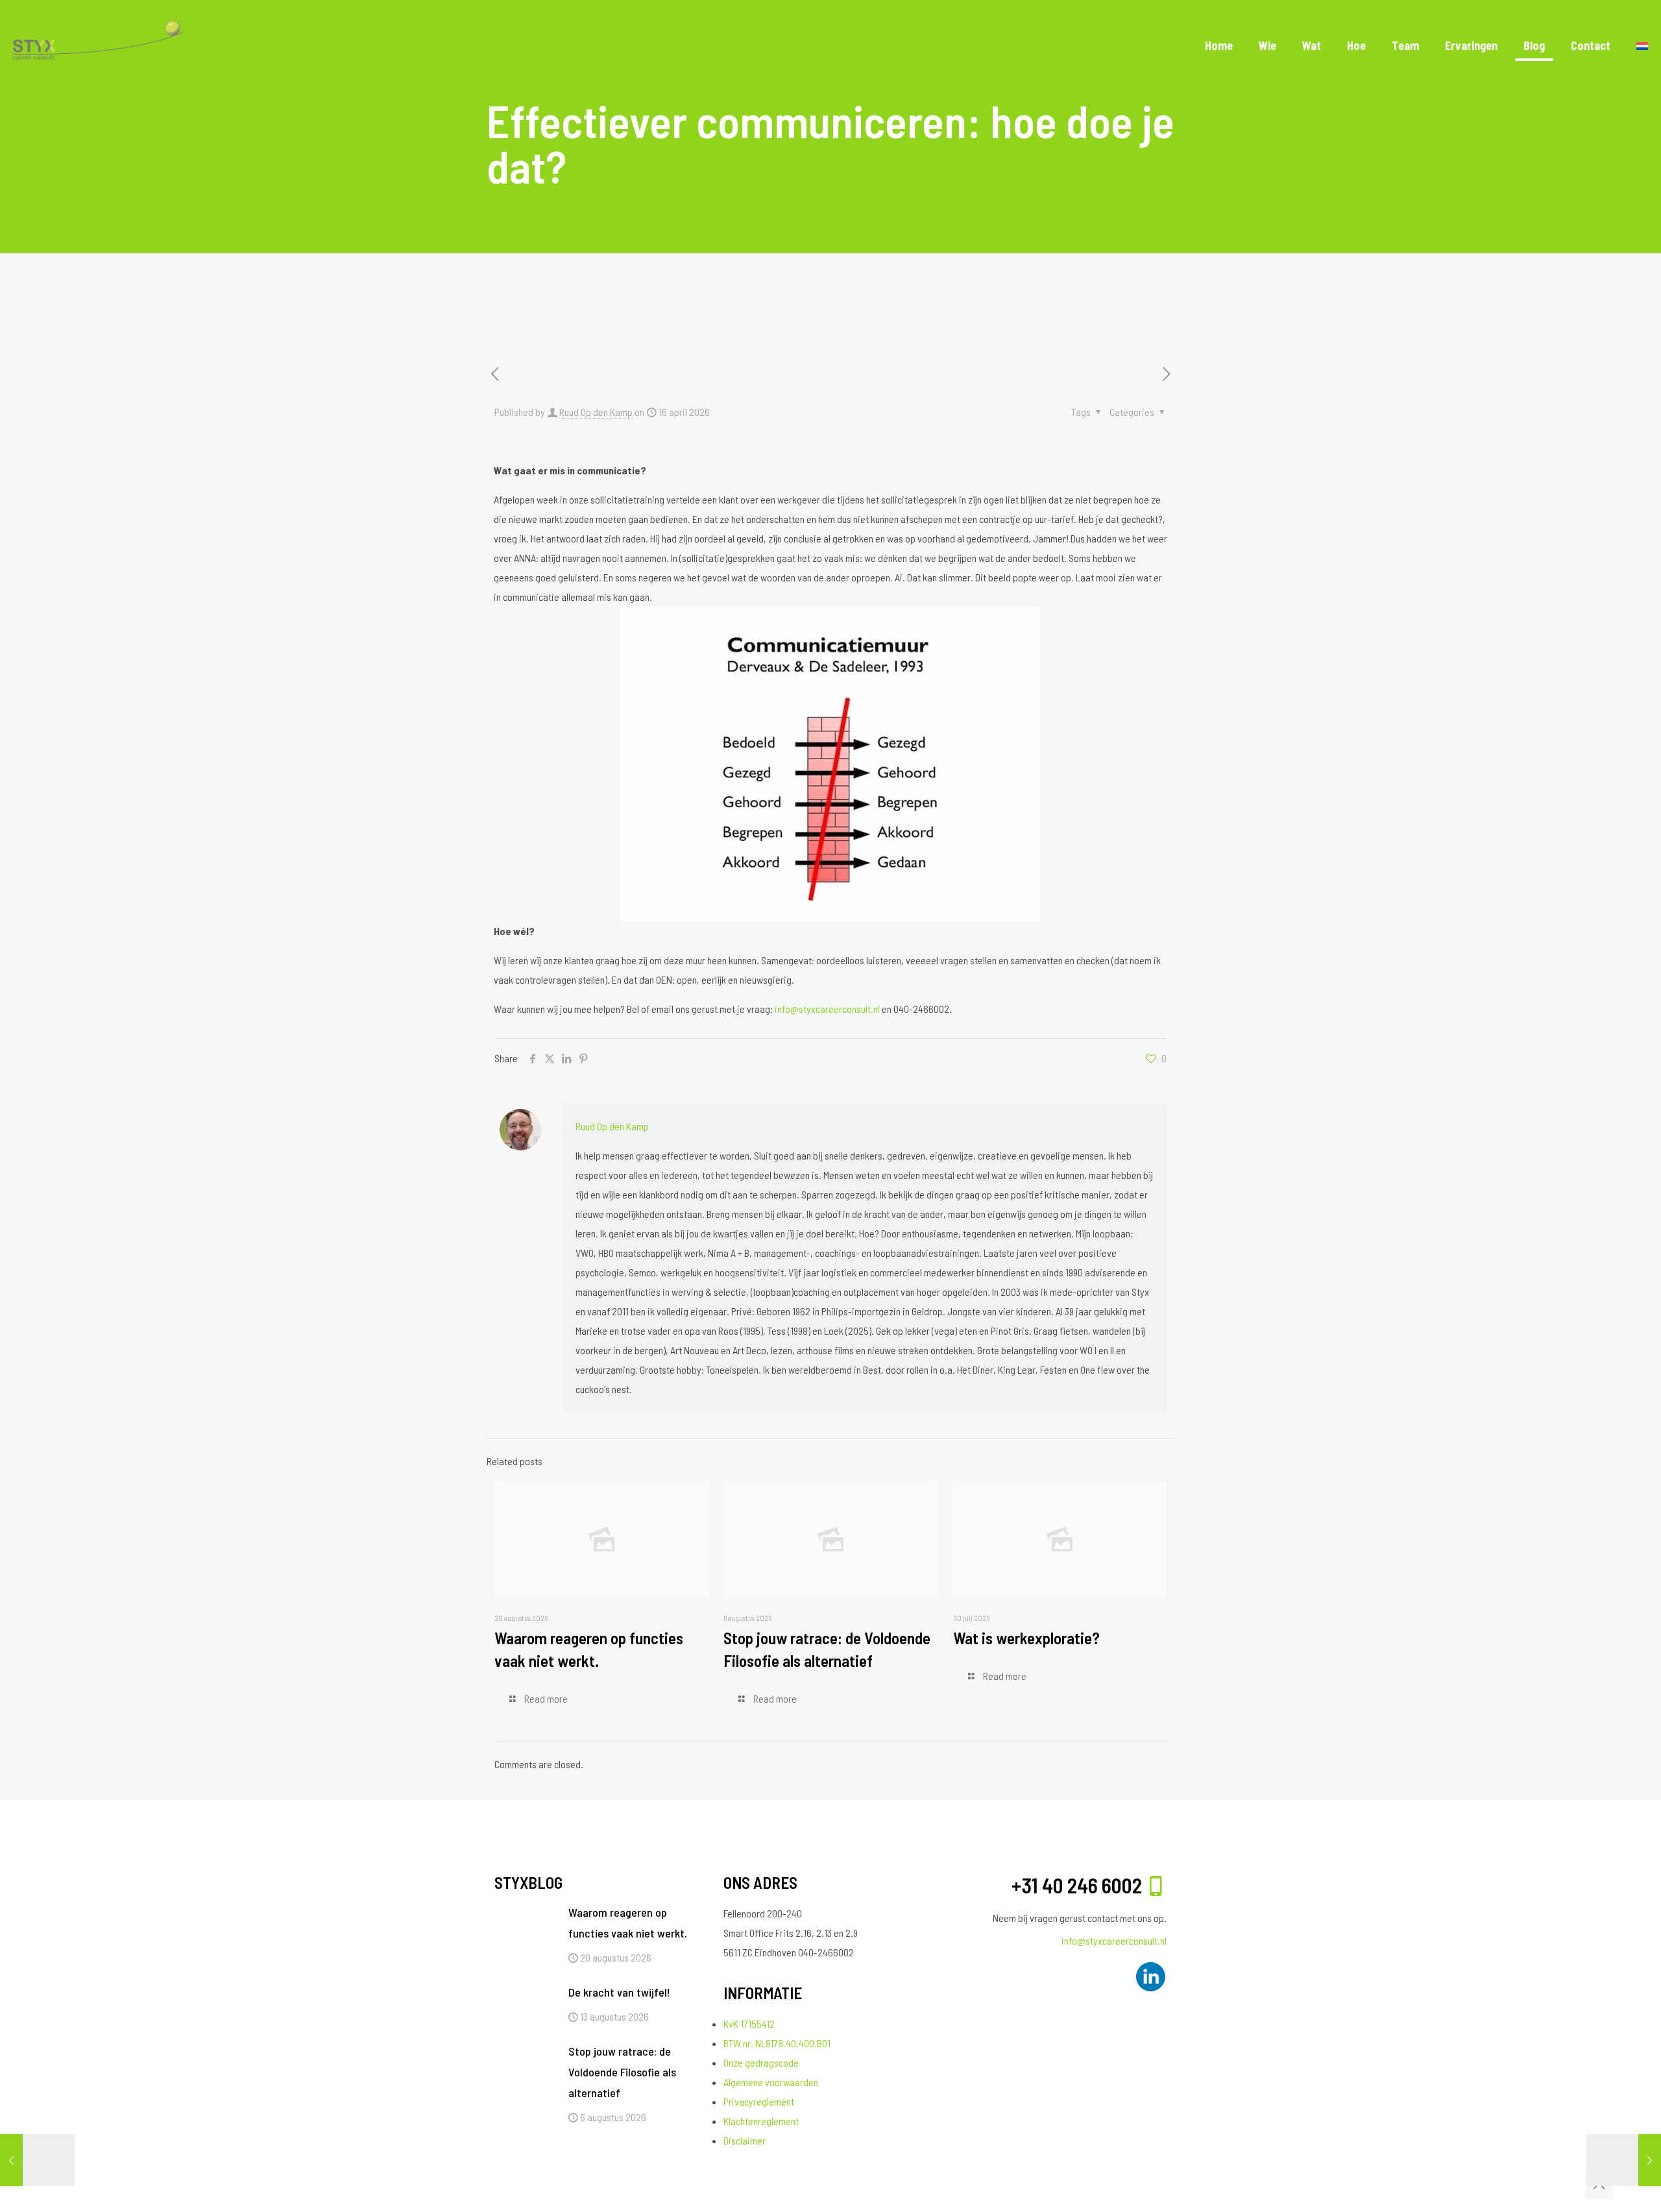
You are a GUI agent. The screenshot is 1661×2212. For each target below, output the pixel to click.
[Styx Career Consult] (97, 45)
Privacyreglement (759, 2101)
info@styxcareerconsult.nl (827, 1009)
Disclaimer (745, 2140)
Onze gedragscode (761, 2062)
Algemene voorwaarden (771, 2082)
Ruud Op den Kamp (596, 412)
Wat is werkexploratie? (1026, 1638)
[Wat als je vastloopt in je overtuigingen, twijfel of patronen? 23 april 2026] (1624, 2160)
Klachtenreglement (761, 2121)
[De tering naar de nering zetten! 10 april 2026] (37, 2160)
